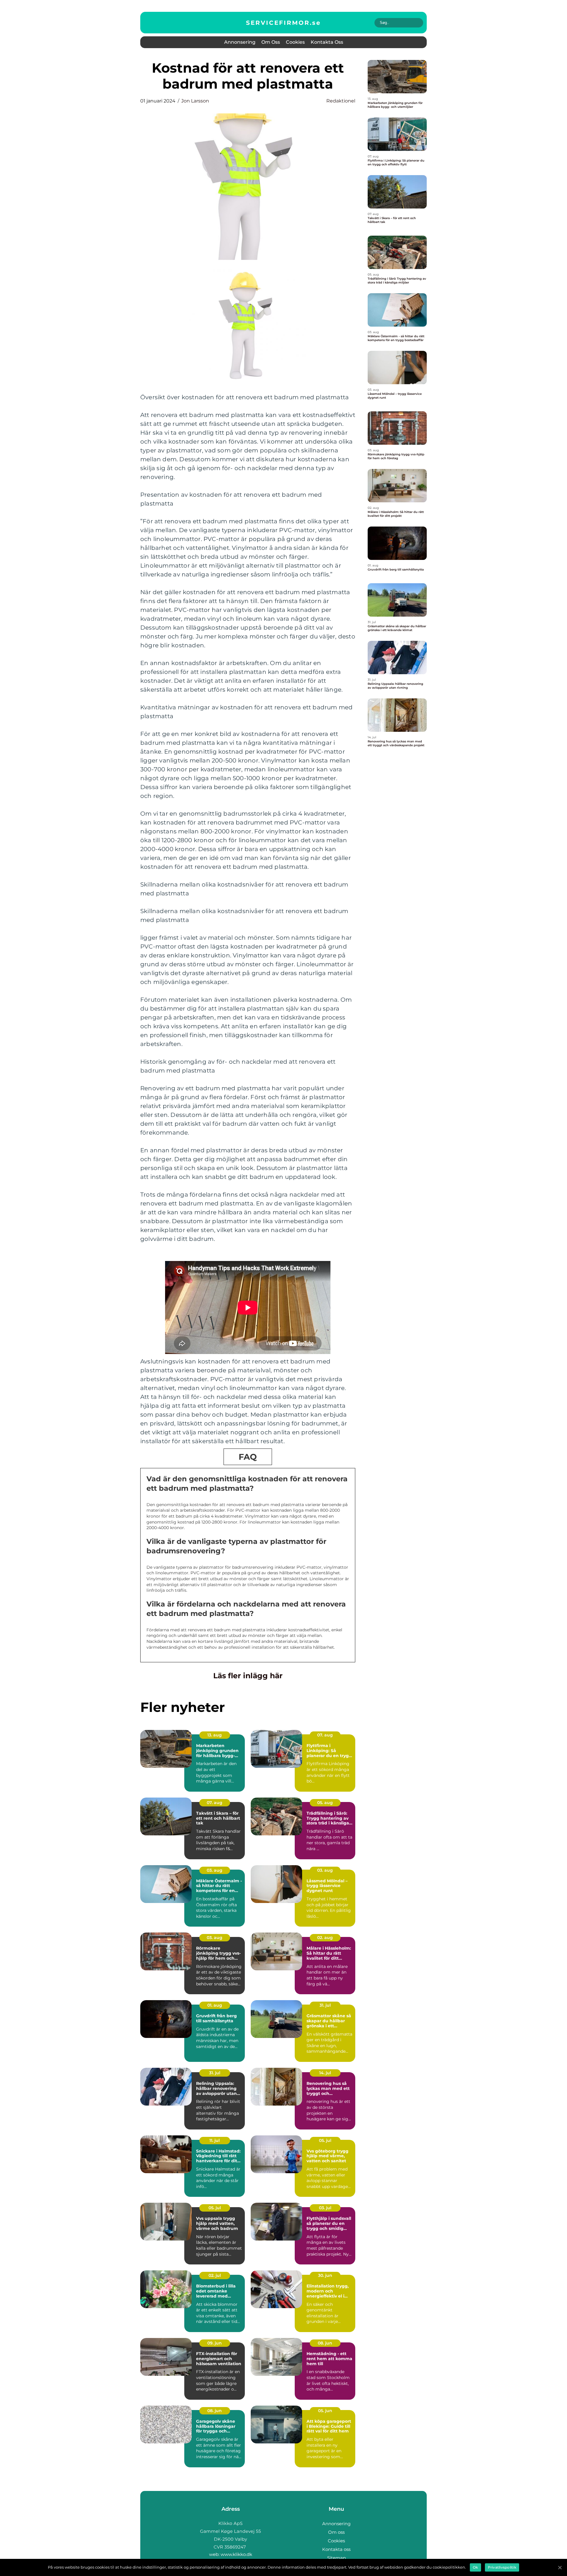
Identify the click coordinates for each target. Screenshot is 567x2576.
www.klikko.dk (236, 2554)
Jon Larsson (195, 101)
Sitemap (337, 2558)
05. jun (325, 2411)
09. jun (215, 2343)
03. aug (215, 1870)
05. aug (325, 1803)
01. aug (215, 2005)
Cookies (295, 42)
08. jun (325, 2343)
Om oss (271, 42)
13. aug (215, 1735)
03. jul (325, 2208)
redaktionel (341, 101)
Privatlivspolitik (502, 2567)
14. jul (325, 2073)
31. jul (325, 2005)
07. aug (325, 1735)
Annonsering (240, 42)
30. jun (325, 2275)
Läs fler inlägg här (248, 1676)
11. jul (215, 2140)
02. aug (325, 1938)
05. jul (325, 2140)
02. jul (215, 2275)
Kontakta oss (327, 42)
